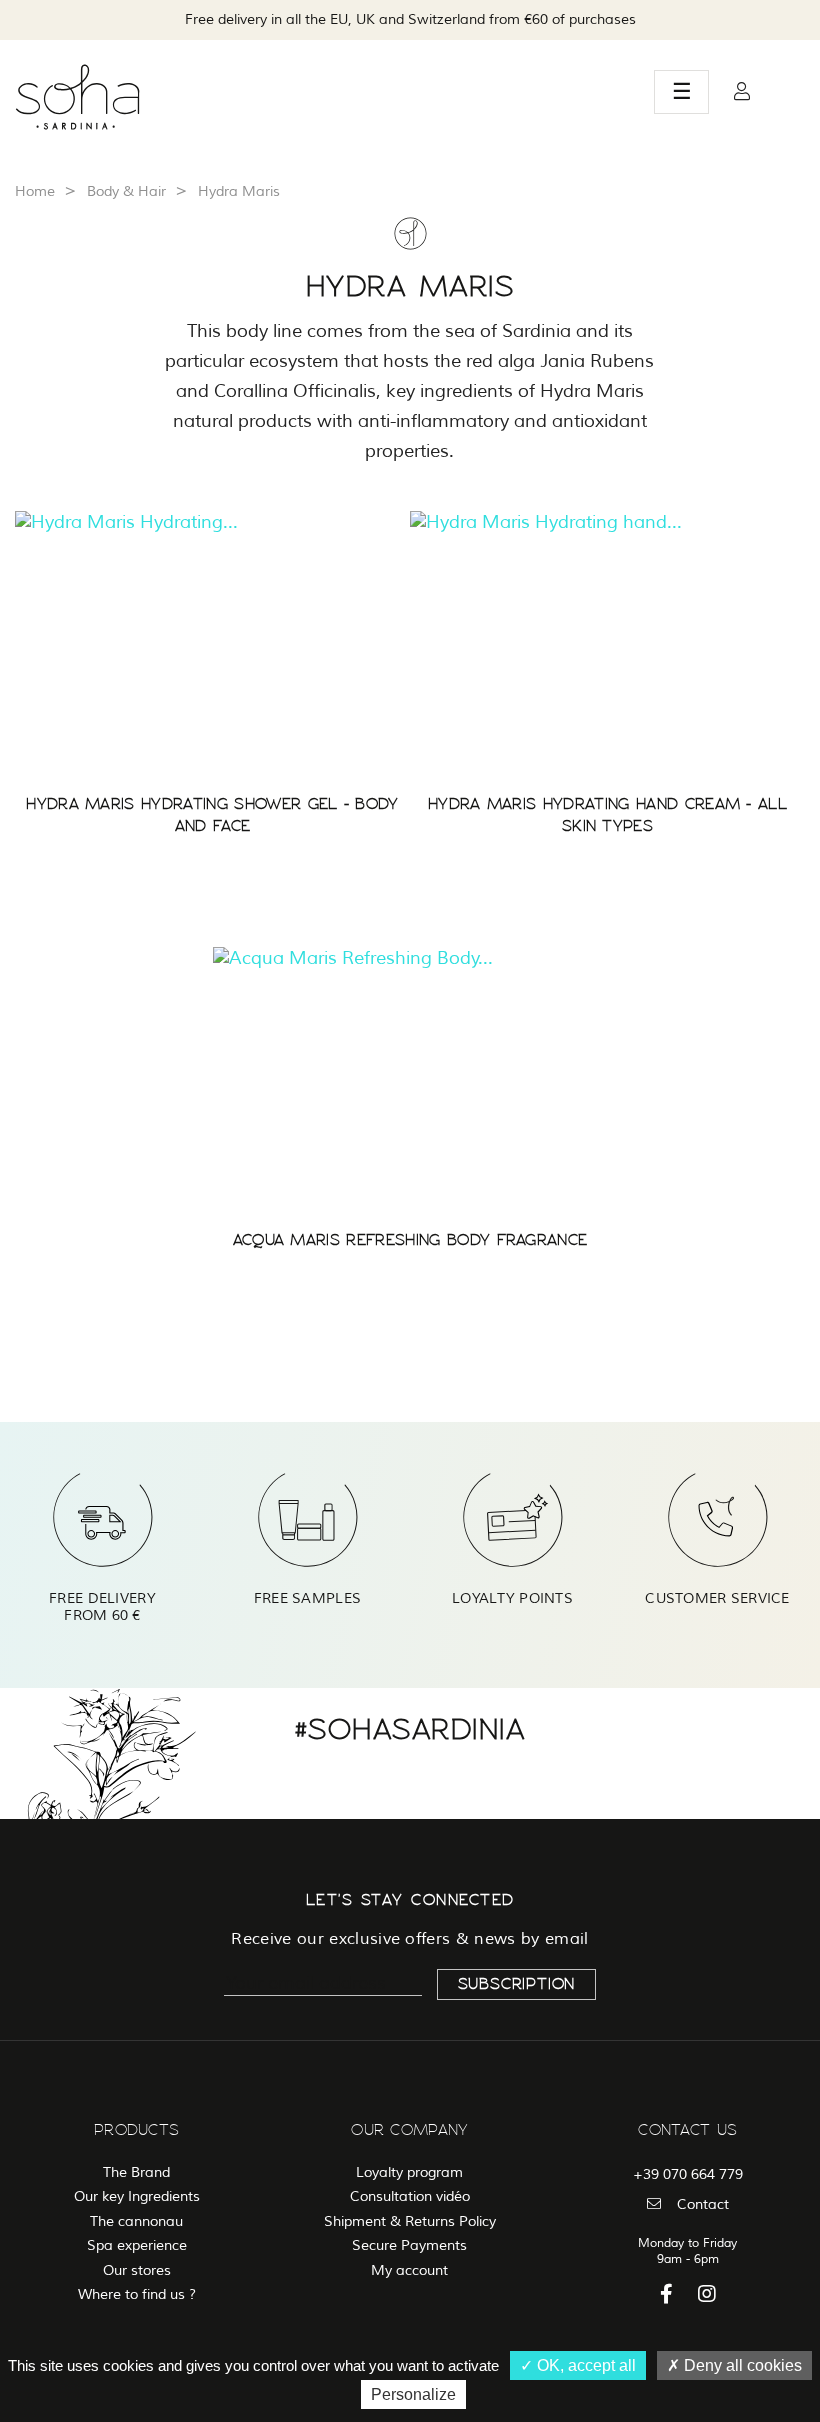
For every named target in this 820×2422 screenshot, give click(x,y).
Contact (703, 2204)
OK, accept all (584, 2365)
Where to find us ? (137, 2294)
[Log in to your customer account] (742, 92)
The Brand (136, 2172)
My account (409, 2270)
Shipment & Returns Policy (410, 2221)
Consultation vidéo (410, 2196)
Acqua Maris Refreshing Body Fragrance (410, 1240)
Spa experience (137, 2245)
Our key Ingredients (137, 2196)
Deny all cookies (741, 2365)
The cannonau (136, 2221)
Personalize (413, 2394)
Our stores (137, 2270)
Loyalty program (409, 2172)
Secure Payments (409, 2245)
